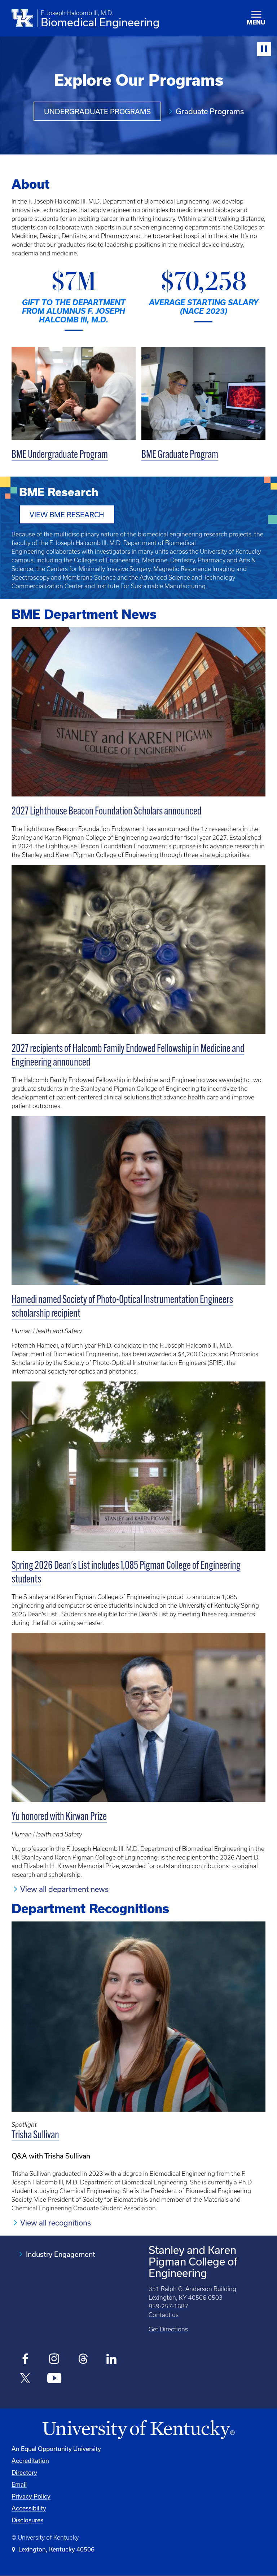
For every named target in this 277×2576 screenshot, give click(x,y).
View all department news (64, 1889)
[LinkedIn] (112, 2360)
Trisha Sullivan (35, 2136)
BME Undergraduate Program (60, 455)
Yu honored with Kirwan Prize (59, 1817)
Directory (24, 2472)
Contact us (164, 2315)
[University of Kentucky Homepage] (138, 2430)
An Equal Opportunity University (56, 2449)
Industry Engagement (61, 2254)
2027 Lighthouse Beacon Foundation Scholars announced (106, 812)
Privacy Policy (31, 2496)
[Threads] (83, 2360)
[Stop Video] (264, 49)
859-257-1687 (168, 2306)
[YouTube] (54, 2379)
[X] (25, 2379)
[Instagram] (54, 2360)
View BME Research (67, 515)
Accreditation (30, 2461)
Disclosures (27, 2520)
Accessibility (29, 2508)
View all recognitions (56, 2223)
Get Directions (168, 2329)
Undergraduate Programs (97, 111)
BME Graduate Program (180, 455)
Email (19, 2484)
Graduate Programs (210, 111)
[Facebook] (25, 2360)
